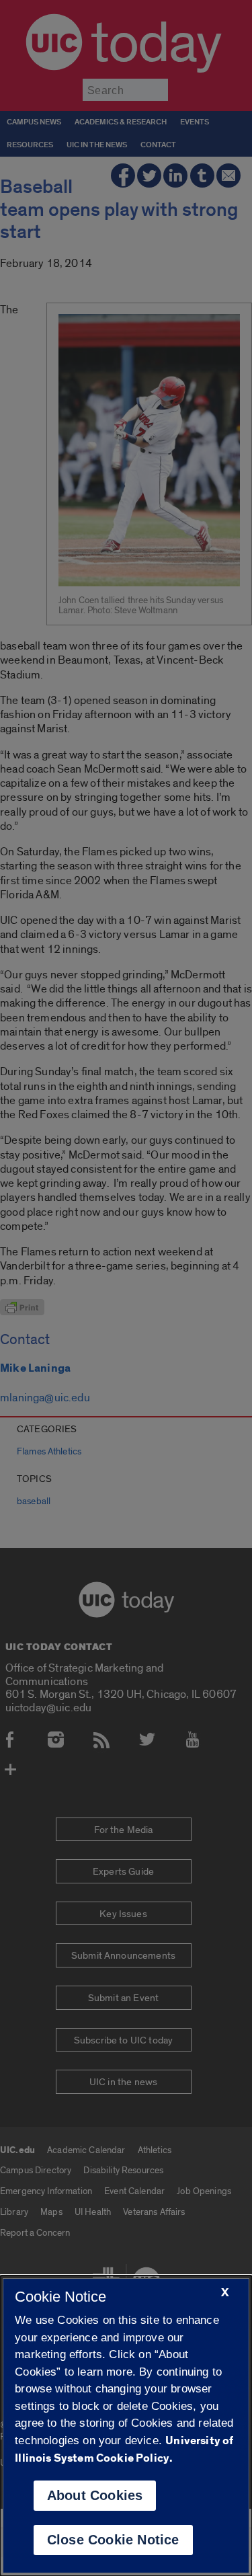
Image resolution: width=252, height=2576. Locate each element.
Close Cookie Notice (113, 2540)
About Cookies (95, 2495)
